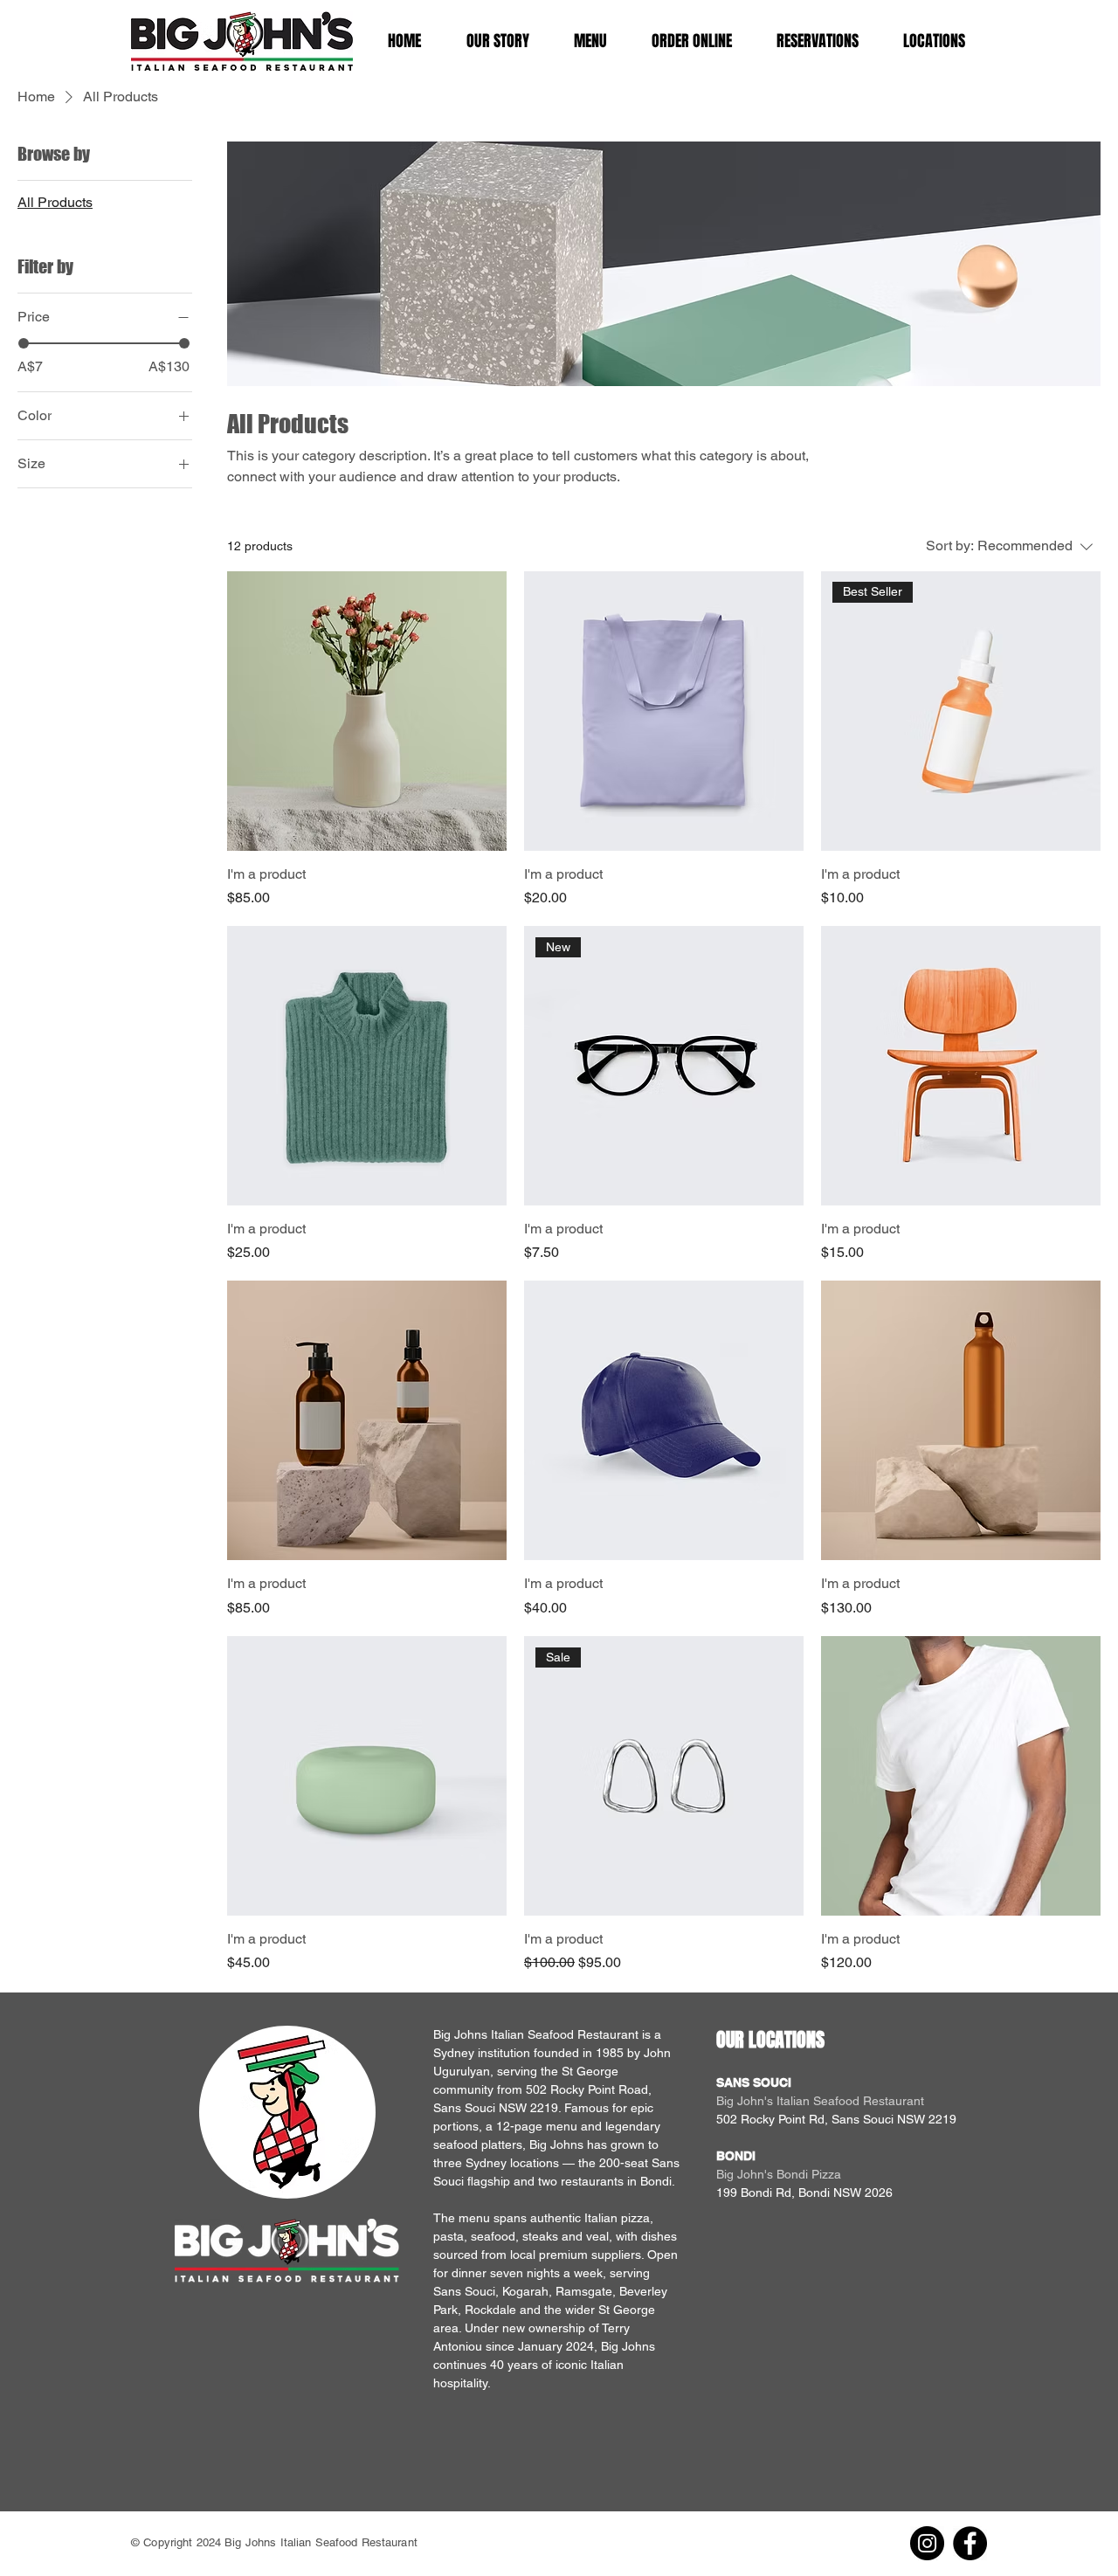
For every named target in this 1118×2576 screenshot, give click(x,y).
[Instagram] (927, 2543)
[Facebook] (970, 2543)
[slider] (24, 343)
